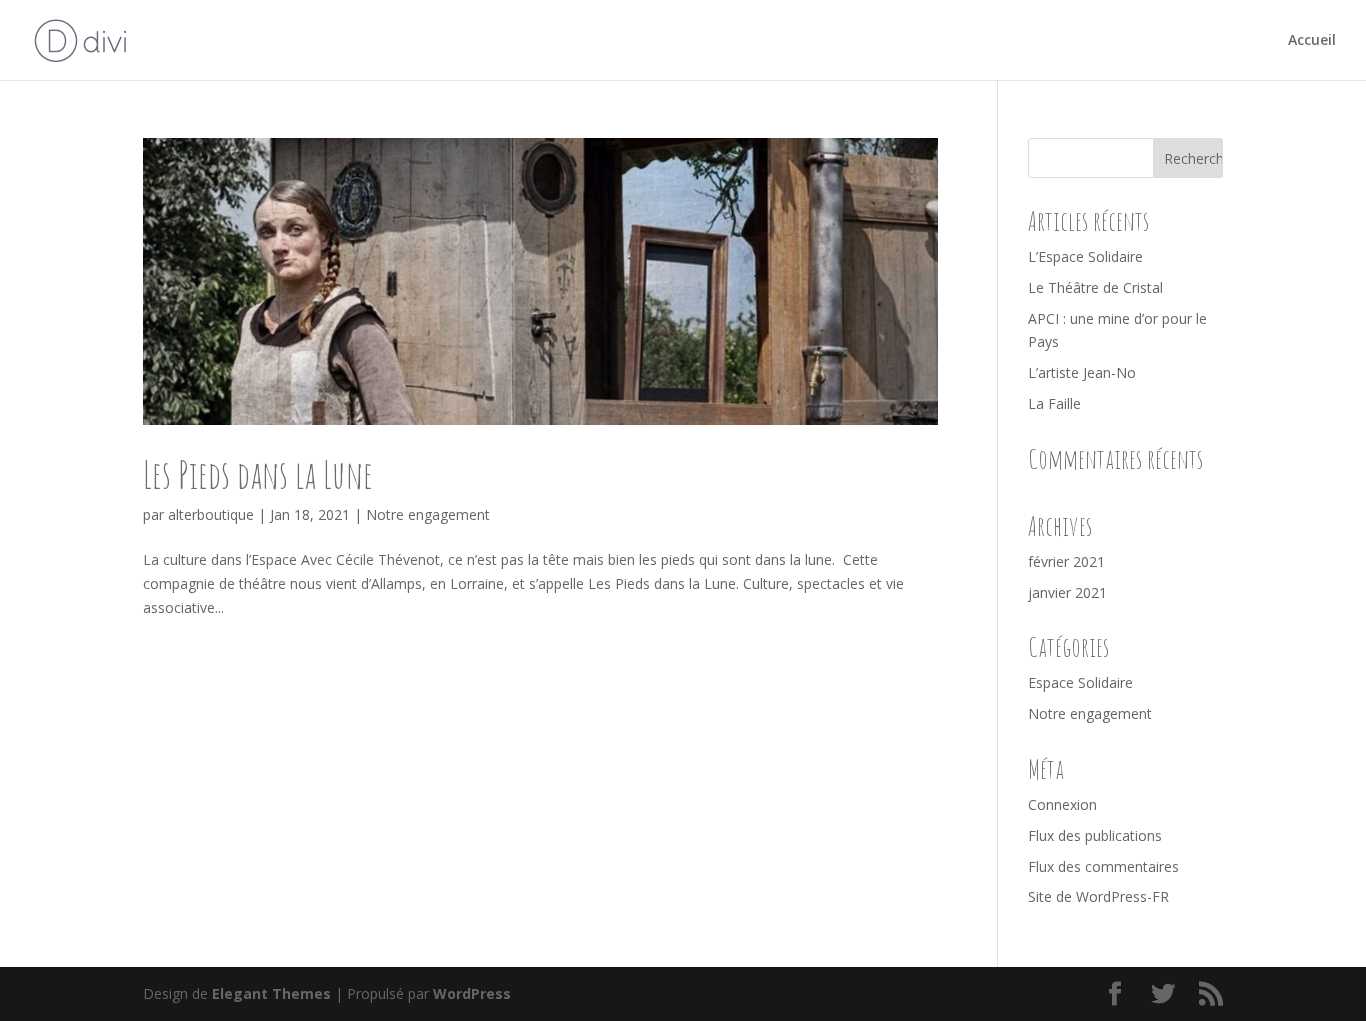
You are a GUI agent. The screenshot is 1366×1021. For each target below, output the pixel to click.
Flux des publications (1095, 835)
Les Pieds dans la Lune (258, 474)
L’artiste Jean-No (1082, 372)
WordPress (472, 993)
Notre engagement (428, 514)
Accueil (1312, 41)
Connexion (1062, 804)
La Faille (1054, 403)
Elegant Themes (271, 993)
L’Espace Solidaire (1085, 256)
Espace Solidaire (1080, 682)
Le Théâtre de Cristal (1095, 287)
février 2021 (1066, 561)
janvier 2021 (1067, 592)
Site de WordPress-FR (1098, 896)
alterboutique (211, 514)
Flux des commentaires (1103, 866)
